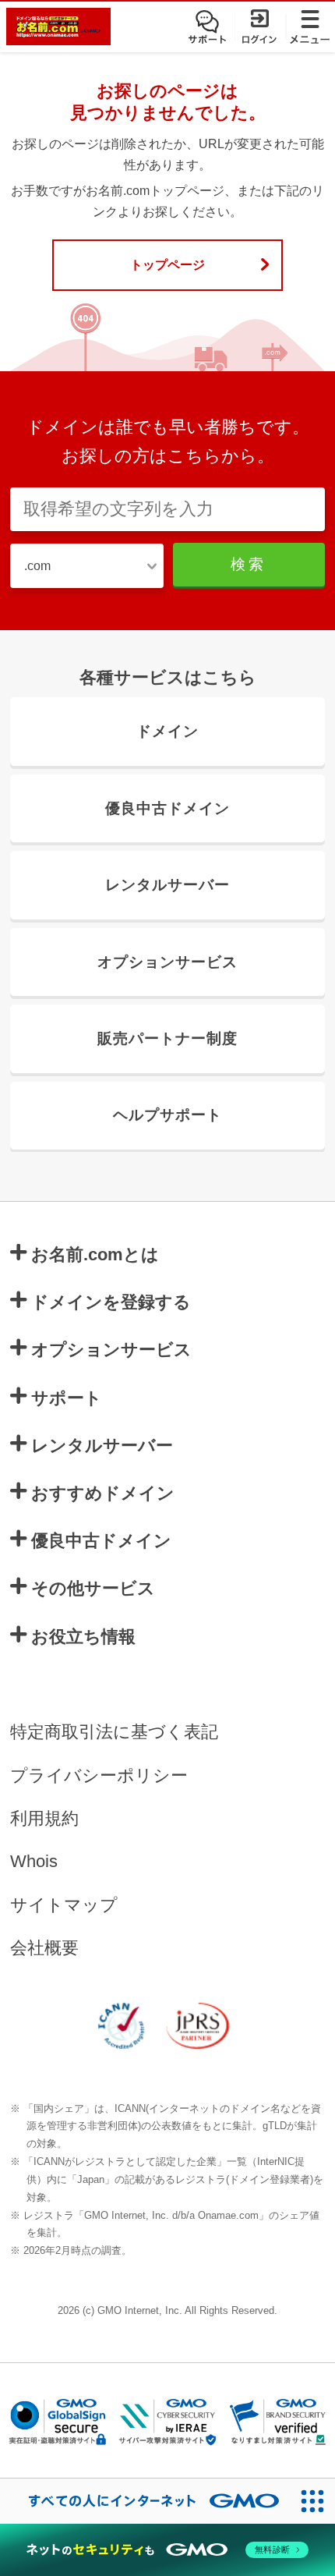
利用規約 (44, 1819)
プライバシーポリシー (99, 1776)
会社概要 (44, 1948)
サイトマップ (64, 1905)
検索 (249, 564)
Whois (34, 1862)
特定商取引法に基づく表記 (114, 1732)
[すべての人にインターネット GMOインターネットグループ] (145, 2501)
